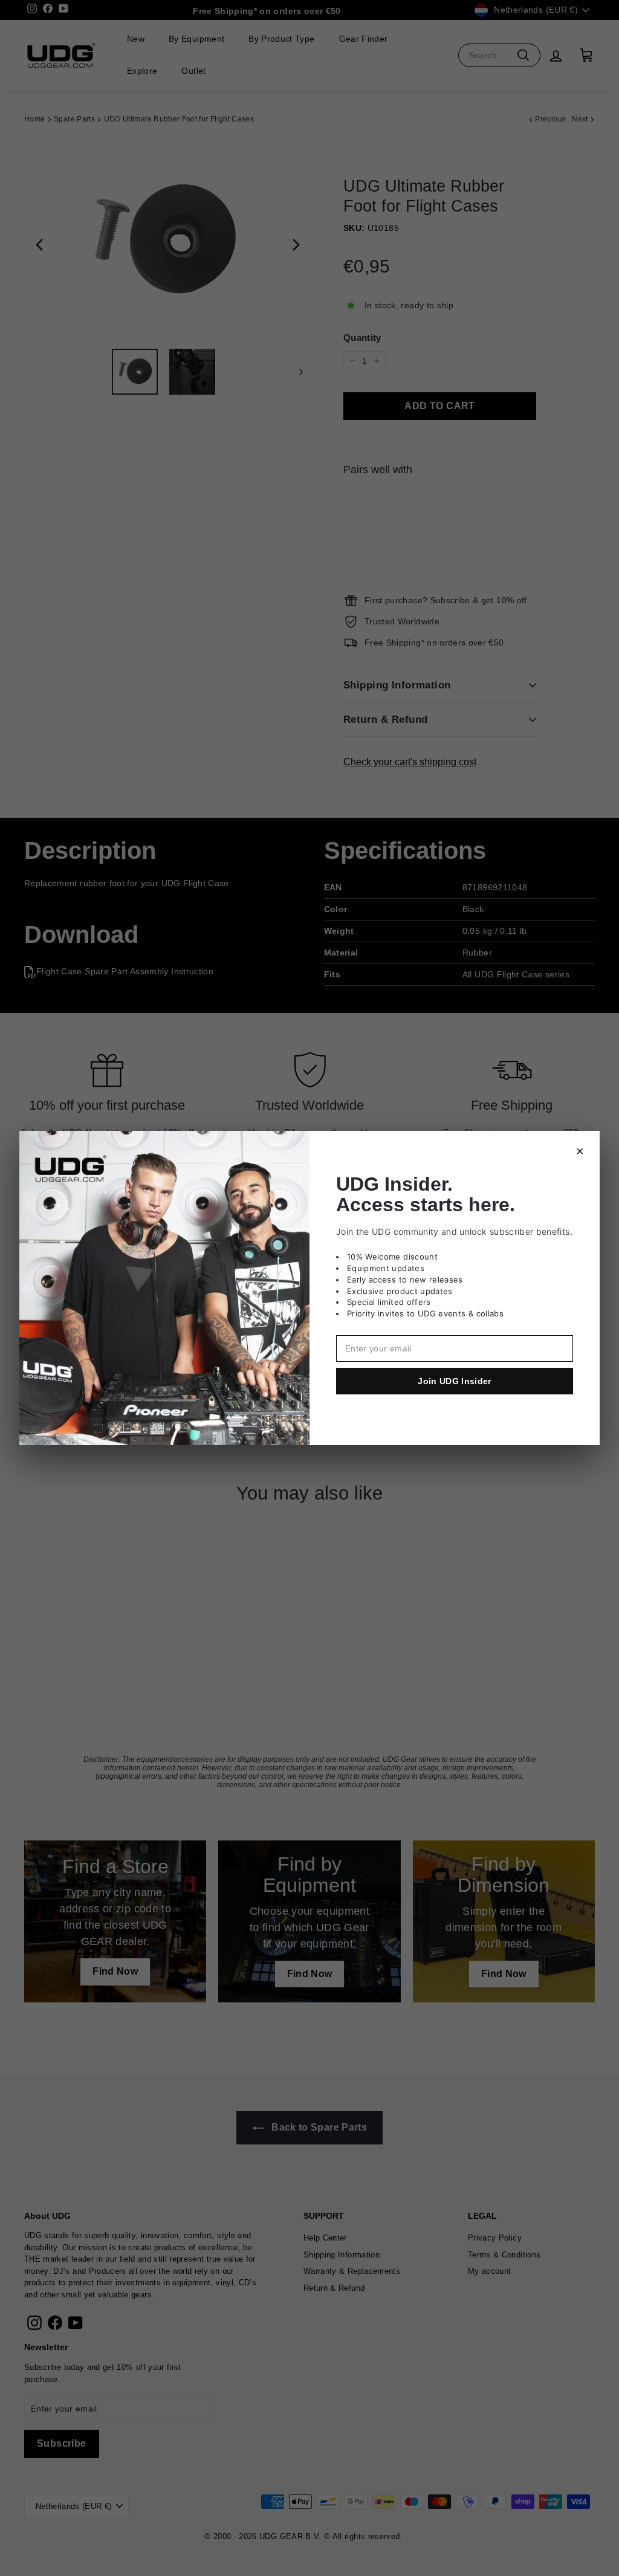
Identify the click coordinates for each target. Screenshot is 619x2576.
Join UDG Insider (455, 1381)
